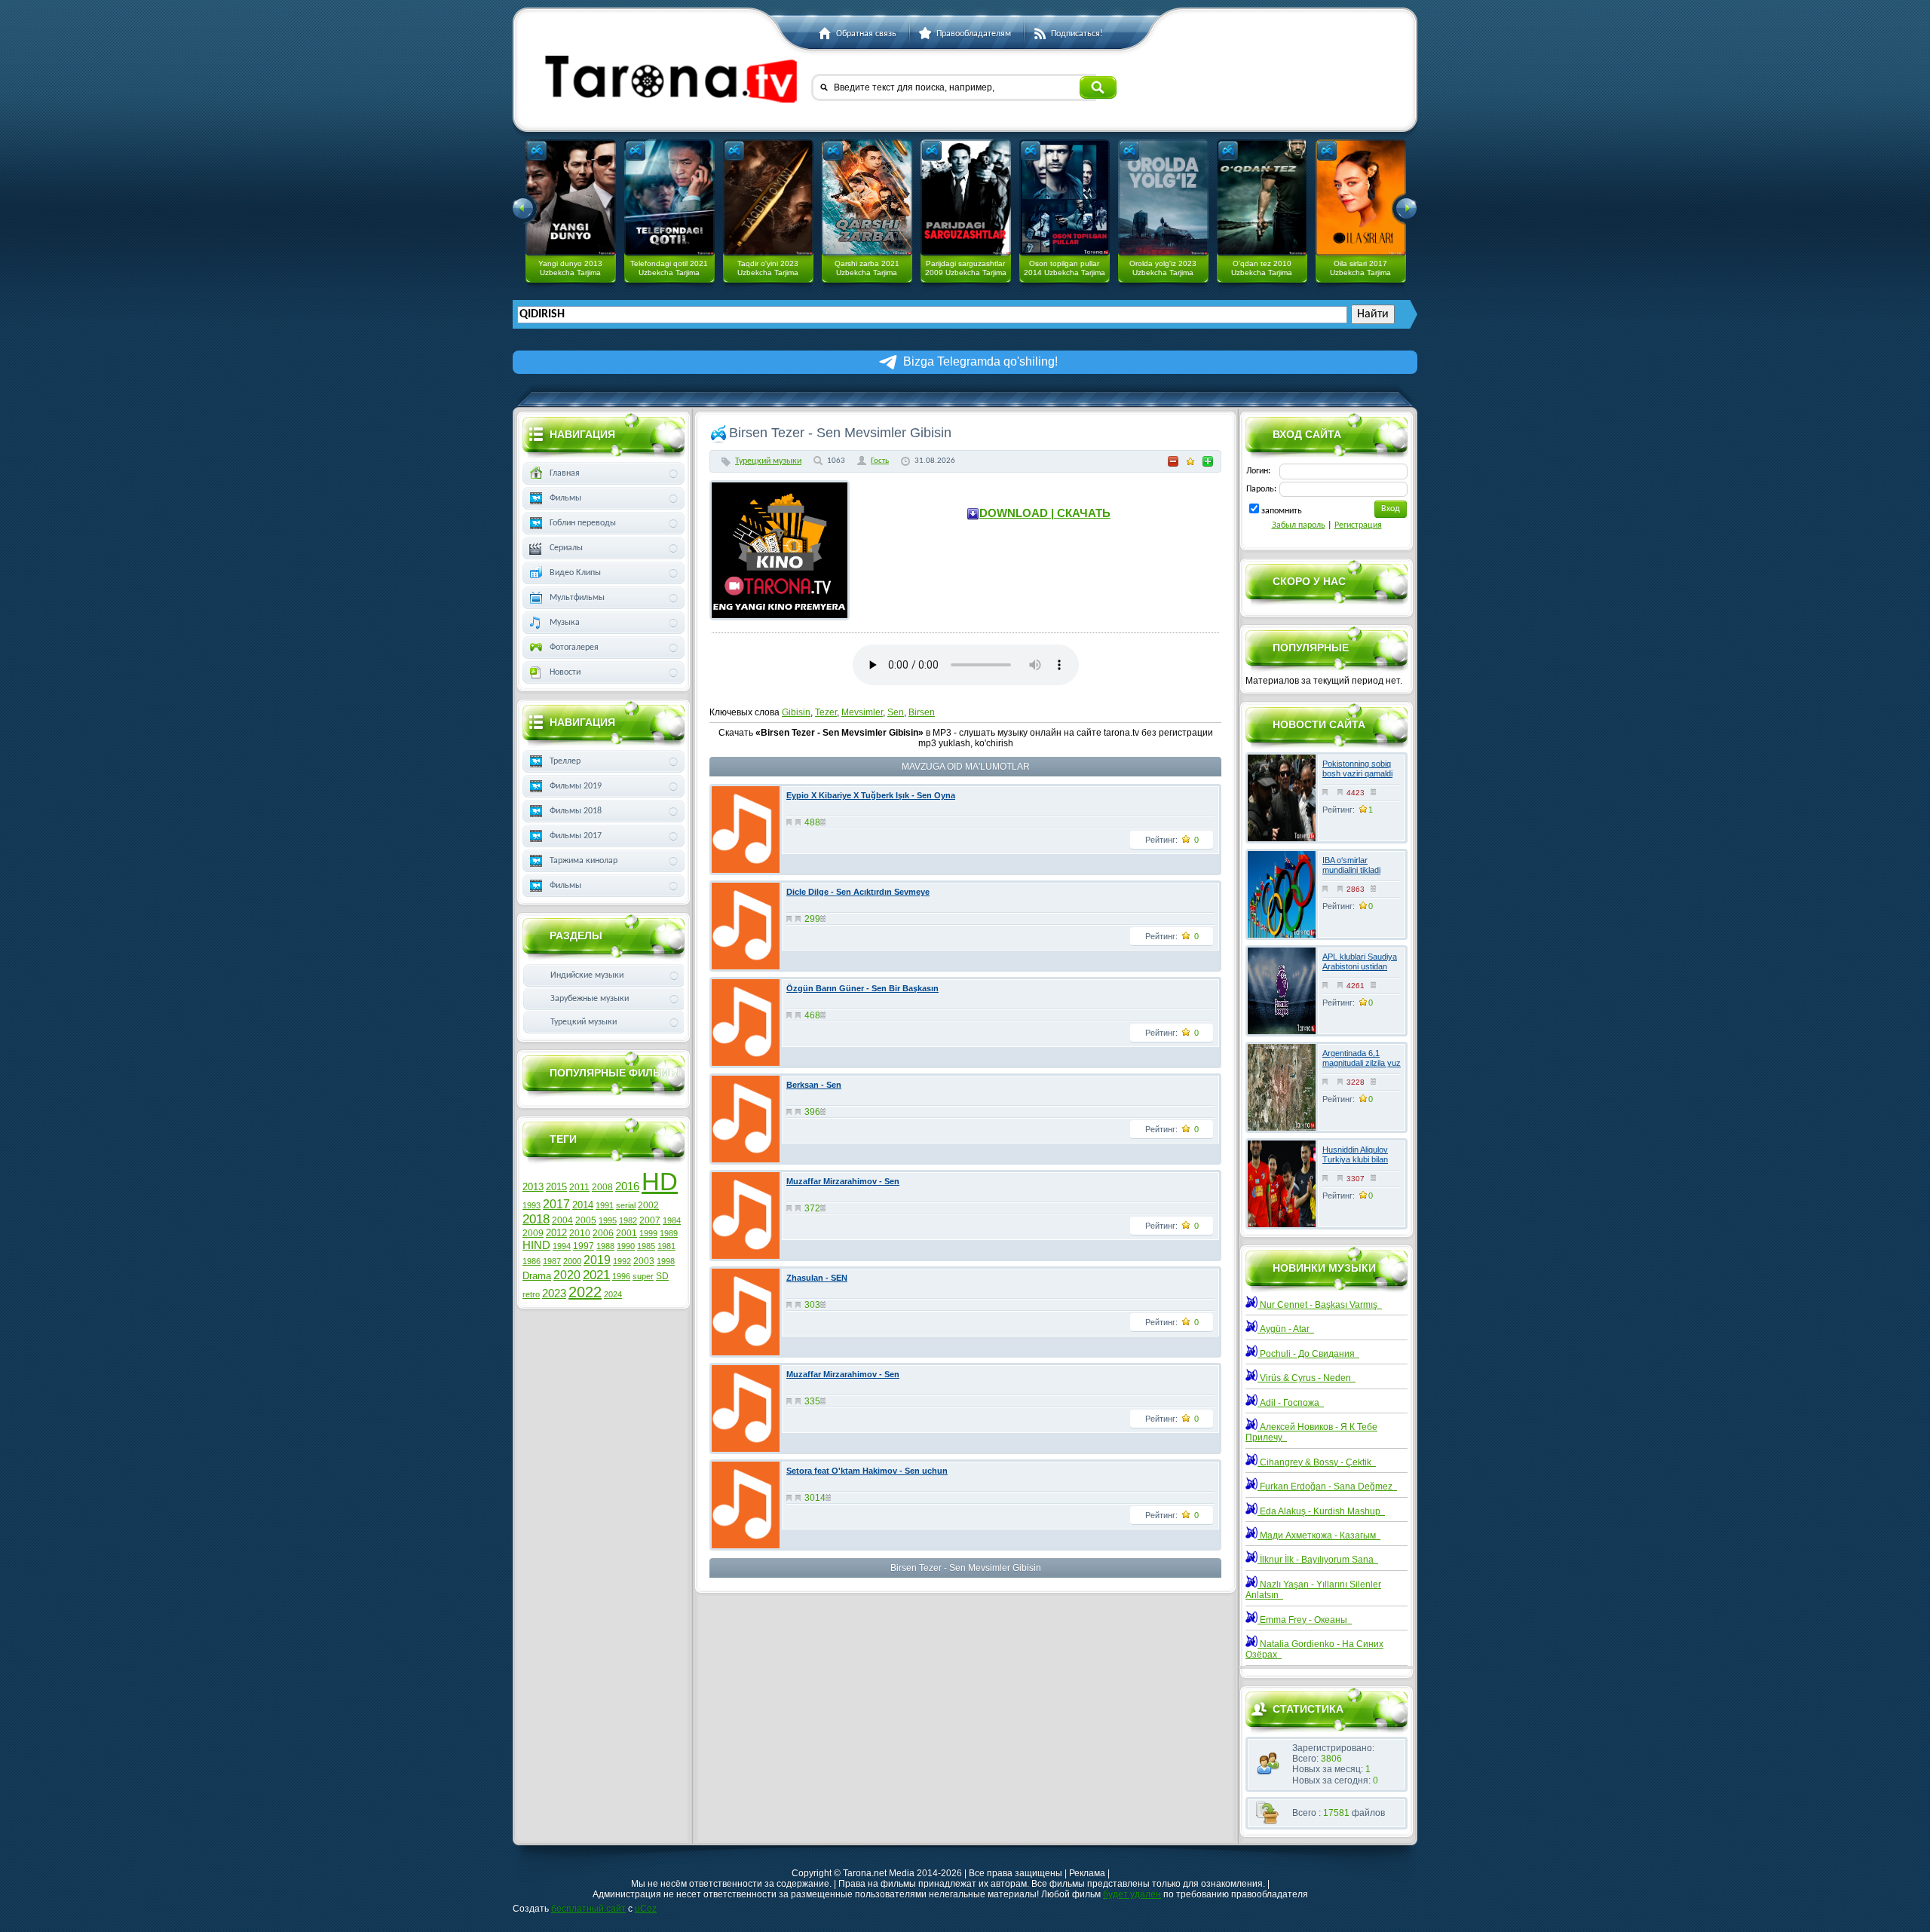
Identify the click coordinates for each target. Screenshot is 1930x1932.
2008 (602, 1187)
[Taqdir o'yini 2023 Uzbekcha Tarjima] (768, 197)
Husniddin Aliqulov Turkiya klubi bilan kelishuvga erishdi (1355, 1159)
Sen (896, 712)
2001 (626, 1233)
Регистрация (1358, 525)
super (643, 1276)
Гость (880, 461)
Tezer (826, 712)
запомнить (1282, 511)
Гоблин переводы (583, 523)
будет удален (1132, 1894)
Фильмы (565, 498)
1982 (628, 1220)
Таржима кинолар (584, 861)
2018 (536, 1219)
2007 (650, 1220)
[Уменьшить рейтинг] (1173, 461)
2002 (648, 1205)
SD (662, 1276)
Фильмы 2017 (576, 836)
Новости (565, 672)
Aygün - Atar (1286, 1329)
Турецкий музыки (768, 461)
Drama (537, 1276)
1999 (648, 1233)
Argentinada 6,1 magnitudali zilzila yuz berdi (1362, 1063)
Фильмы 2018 (576, 811)
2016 (627, 1186)
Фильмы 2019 (576, 786)
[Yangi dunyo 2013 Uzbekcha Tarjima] (571, 197)
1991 (605, 1205)
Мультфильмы (577, 598)
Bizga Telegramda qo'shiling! (980, 361)
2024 (613, 1294)
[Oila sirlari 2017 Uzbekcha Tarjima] (1361, 197)
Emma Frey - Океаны (1305, 1620)
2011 (579, 1187)
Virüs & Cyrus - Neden (1307, 1378)
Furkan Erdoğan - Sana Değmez (1327, 1487)
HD (660, 1182)
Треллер (565, 761)
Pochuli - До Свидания (1308, 1354)
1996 (621, 1276)
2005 (586, 1220)
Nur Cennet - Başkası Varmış (1320, 1305)
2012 (556, 1233)
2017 (556, 1204)
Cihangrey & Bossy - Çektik (1317, 1462)
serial (626, 1205)
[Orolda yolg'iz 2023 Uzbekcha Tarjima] (1163, 197)
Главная (565, 473)
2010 (580, 1233)
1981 (666, 1246)
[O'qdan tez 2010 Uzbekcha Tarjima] (1262, 197)
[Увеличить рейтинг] (1208, 461)
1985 (646, 1246)
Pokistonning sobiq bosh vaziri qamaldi (1357, 769)
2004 (562, 1220)
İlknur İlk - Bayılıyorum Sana (1318, 1560)
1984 (672, 1220)
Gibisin (796, 712)
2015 (556, 1187)
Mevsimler (862, 712)
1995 (608, 1220)
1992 (622, 1261)
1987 (552, 1261)
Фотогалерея (574, 648)
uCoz (646, 1909)
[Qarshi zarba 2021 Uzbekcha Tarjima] (867, 197)
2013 (533, 1187)
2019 (597, 1260)
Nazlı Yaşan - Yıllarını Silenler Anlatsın (1313, 1590)
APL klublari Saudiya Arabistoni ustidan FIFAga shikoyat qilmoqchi (1360, 972)
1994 (562, 1246)
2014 (583, 1205)
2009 (533, 1233)
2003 (644, 1261)
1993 (532, 1205)
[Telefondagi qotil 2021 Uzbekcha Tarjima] (669, 197)
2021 (596, 1275)
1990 (626, 1246)
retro (531, 1294)
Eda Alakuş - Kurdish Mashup (1321, 1511)
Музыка (565, 623)
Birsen (922, 712)
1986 (532, 1261)
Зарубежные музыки (590, 999)
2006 (603, 1233)
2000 (572, 1261)
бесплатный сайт (588, 1909)
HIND (536, 1245)
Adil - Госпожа (1291, 1403)
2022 (585, 1292)
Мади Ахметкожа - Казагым (1319, 1535)
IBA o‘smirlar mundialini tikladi (1351, 865)
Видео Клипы (575, 573)
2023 (554, 1294)
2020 (567, 1275)
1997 (584, 1246)
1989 (669, 1233)
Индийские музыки (587, 975)
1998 (666, 1261)
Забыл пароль (1299, 525)
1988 (605, 1246)
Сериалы (566, 548)
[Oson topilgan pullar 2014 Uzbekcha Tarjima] (1065, 197)
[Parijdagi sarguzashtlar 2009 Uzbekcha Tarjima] (966, 197)
